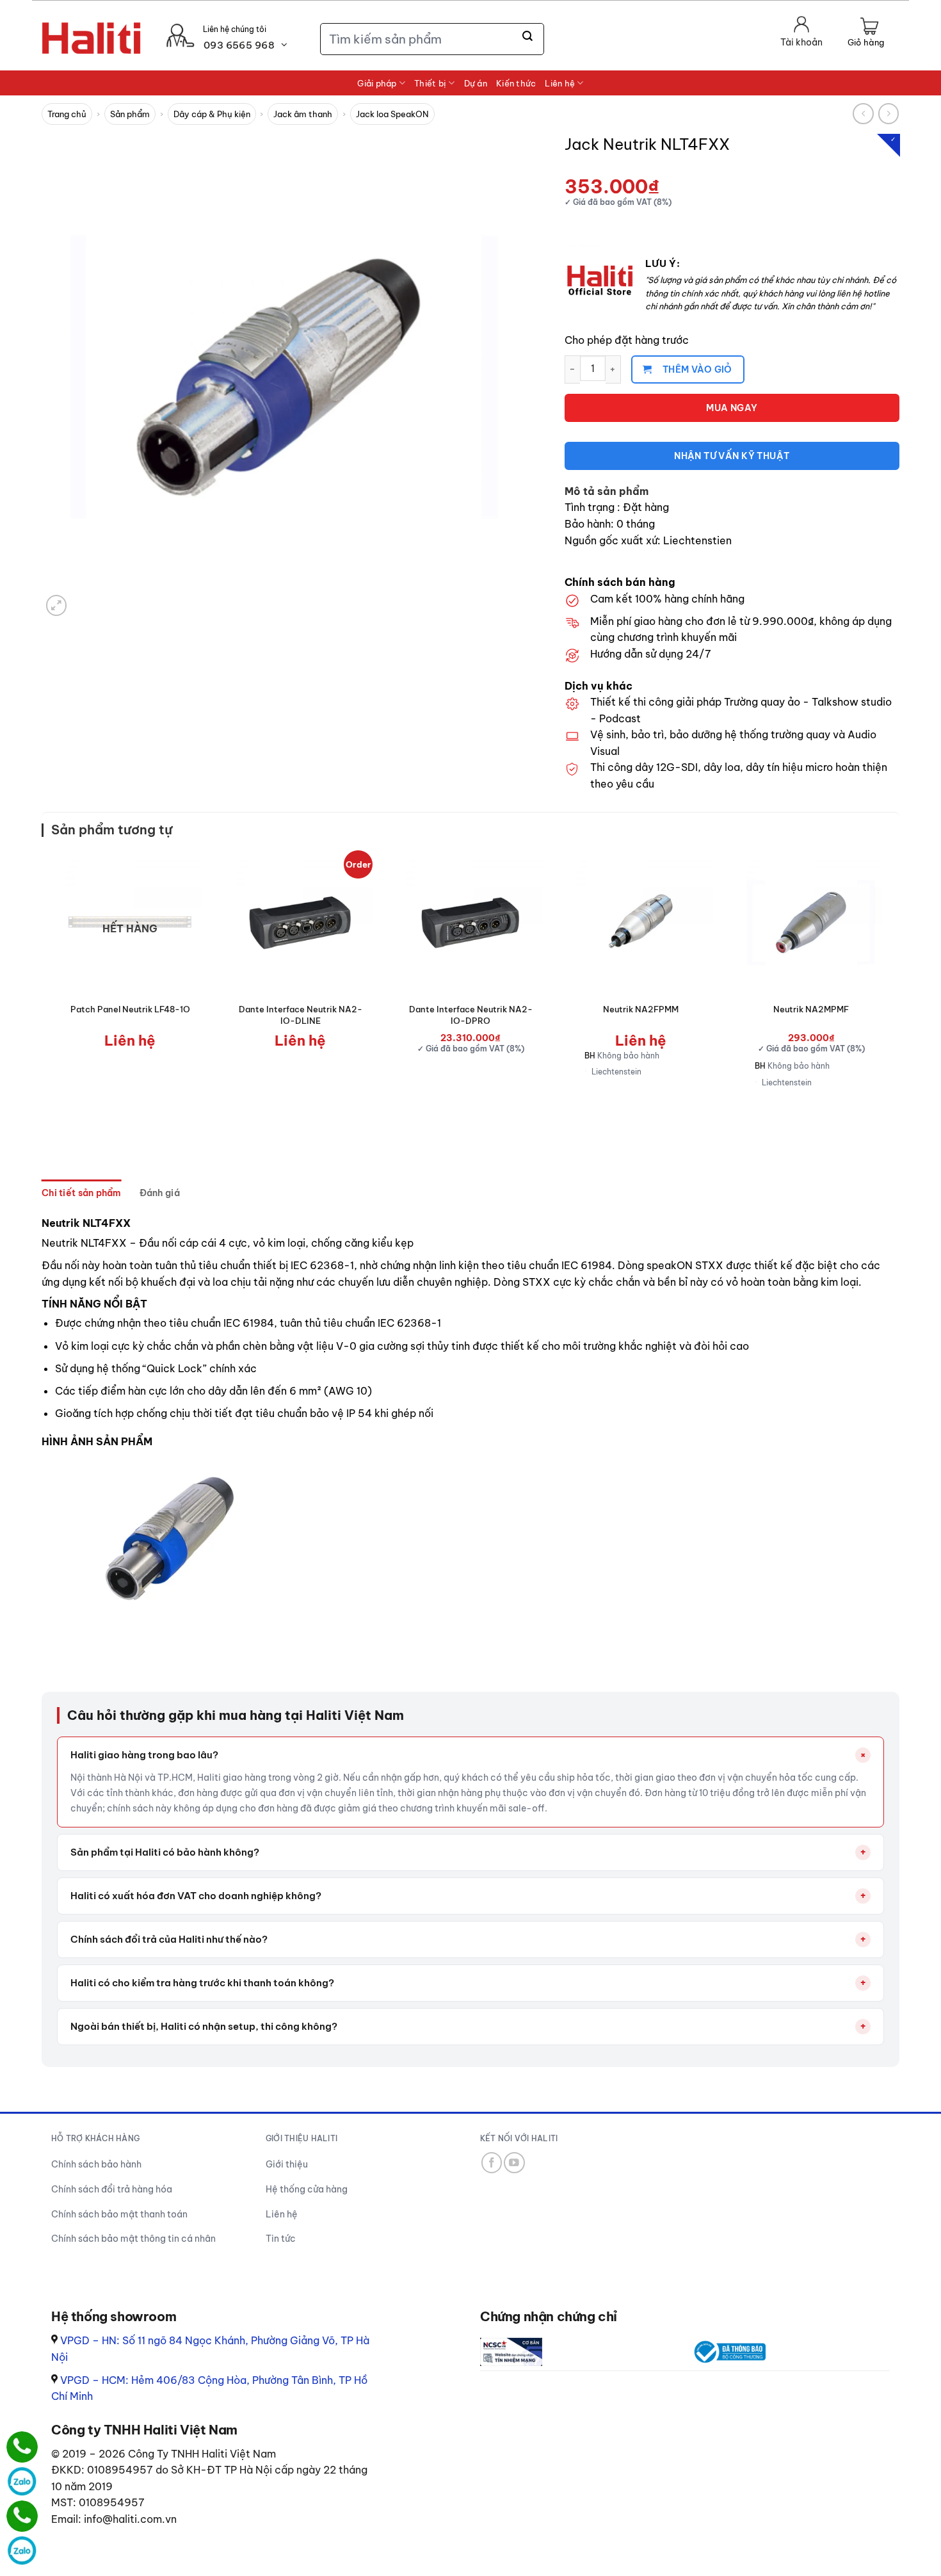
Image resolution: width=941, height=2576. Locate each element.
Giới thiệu (287, 2164)
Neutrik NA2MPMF (811, 1009)
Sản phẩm (130, 114)
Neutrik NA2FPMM (641, 1009)
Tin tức (281, 2239)
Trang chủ (67, 114)
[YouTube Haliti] (514, 2163)
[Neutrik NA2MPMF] (811, 923)
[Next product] (863, 114)
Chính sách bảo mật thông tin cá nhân (133, 2239)
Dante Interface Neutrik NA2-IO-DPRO (471, 1015)
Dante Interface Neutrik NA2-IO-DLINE (301, 1015)
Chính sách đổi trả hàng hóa (112, 2189)
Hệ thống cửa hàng (307, 2189)
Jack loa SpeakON (392, 114)
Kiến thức (516, 83)
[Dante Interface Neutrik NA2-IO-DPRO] (470, 923)
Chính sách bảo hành (96, 2164)
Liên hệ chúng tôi (235, 29)
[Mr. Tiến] (22, 2516)
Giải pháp (377, 83)
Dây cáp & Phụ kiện (212, 114)
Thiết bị (430, 83)
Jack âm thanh (303, 114)
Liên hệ (560, 83)
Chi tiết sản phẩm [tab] (82, 1193)
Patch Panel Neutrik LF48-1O (130, 1009)
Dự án (476, 83)
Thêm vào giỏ (697, 369)
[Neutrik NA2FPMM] (641, 923)
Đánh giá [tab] (160, 1193)
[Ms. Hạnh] (22, 2447)
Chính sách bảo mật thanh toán (119, 2214)
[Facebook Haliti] (492, 2163)
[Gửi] (528, 36)
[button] (866, 33)
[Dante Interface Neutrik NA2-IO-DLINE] (300, 923)
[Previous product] (889, 114)
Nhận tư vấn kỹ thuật (732, 456)
